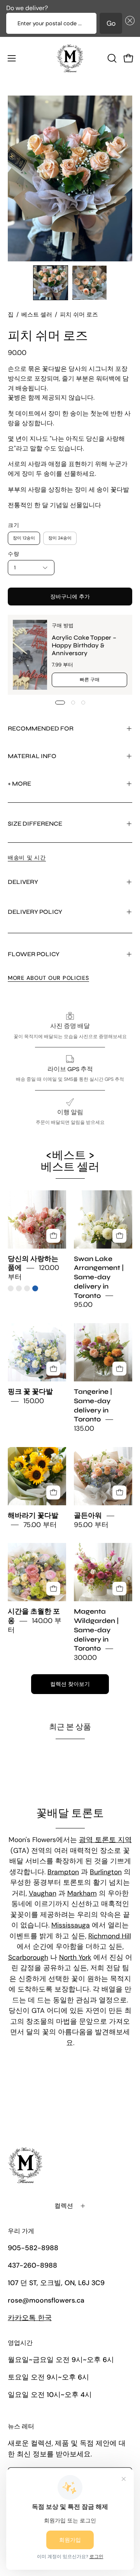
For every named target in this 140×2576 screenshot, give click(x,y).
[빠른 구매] (53, 1236)
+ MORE (19, 784)
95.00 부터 (91, 1525)
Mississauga (71, 1925)
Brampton (63, 1872)
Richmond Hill (110, 1936)
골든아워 (88, 1516)
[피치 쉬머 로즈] (51, 283)
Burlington (106, 1872)
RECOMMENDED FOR (41, 728)
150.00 (34, 1401)
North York (75, 1957)
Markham (82, 1893)
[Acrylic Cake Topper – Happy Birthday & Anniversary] (30, 655)
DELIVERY (23, 882)
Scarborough (28, 1957)
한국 (30, 2318)
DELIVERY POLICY (35, 912)
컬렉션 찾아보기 (70, 1684)
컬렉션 (64, 2206)
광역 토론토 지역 (105, 1840)
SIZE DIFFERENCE (35, 824)
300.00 (85, 1658)
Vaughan (43, 1893)
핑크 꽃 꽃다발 (30, 1392)
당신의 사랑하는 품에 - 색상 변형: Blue (35, 1288)
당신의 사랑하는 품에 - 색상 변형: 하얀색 (19, 1288)
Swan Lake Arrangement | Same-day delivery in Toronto (99, 1277)
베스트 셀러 (37, 315)
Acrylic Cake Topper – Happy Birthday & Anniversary (84, 645)
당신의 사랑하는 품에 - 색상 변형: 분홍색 (11, 1288)
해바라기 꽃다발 (33, 1516)
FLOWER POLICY (34, 954)
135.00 (84, 1429)
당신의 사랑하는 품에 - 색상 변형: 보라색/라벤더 (27, 1288)
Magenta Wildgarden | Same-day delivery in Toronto (96, 1630)
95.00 (83, 1305)
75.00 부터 (40, 1525)
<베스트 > (70, 1161)
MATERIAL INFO (32, 756)
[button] (128, 23)
